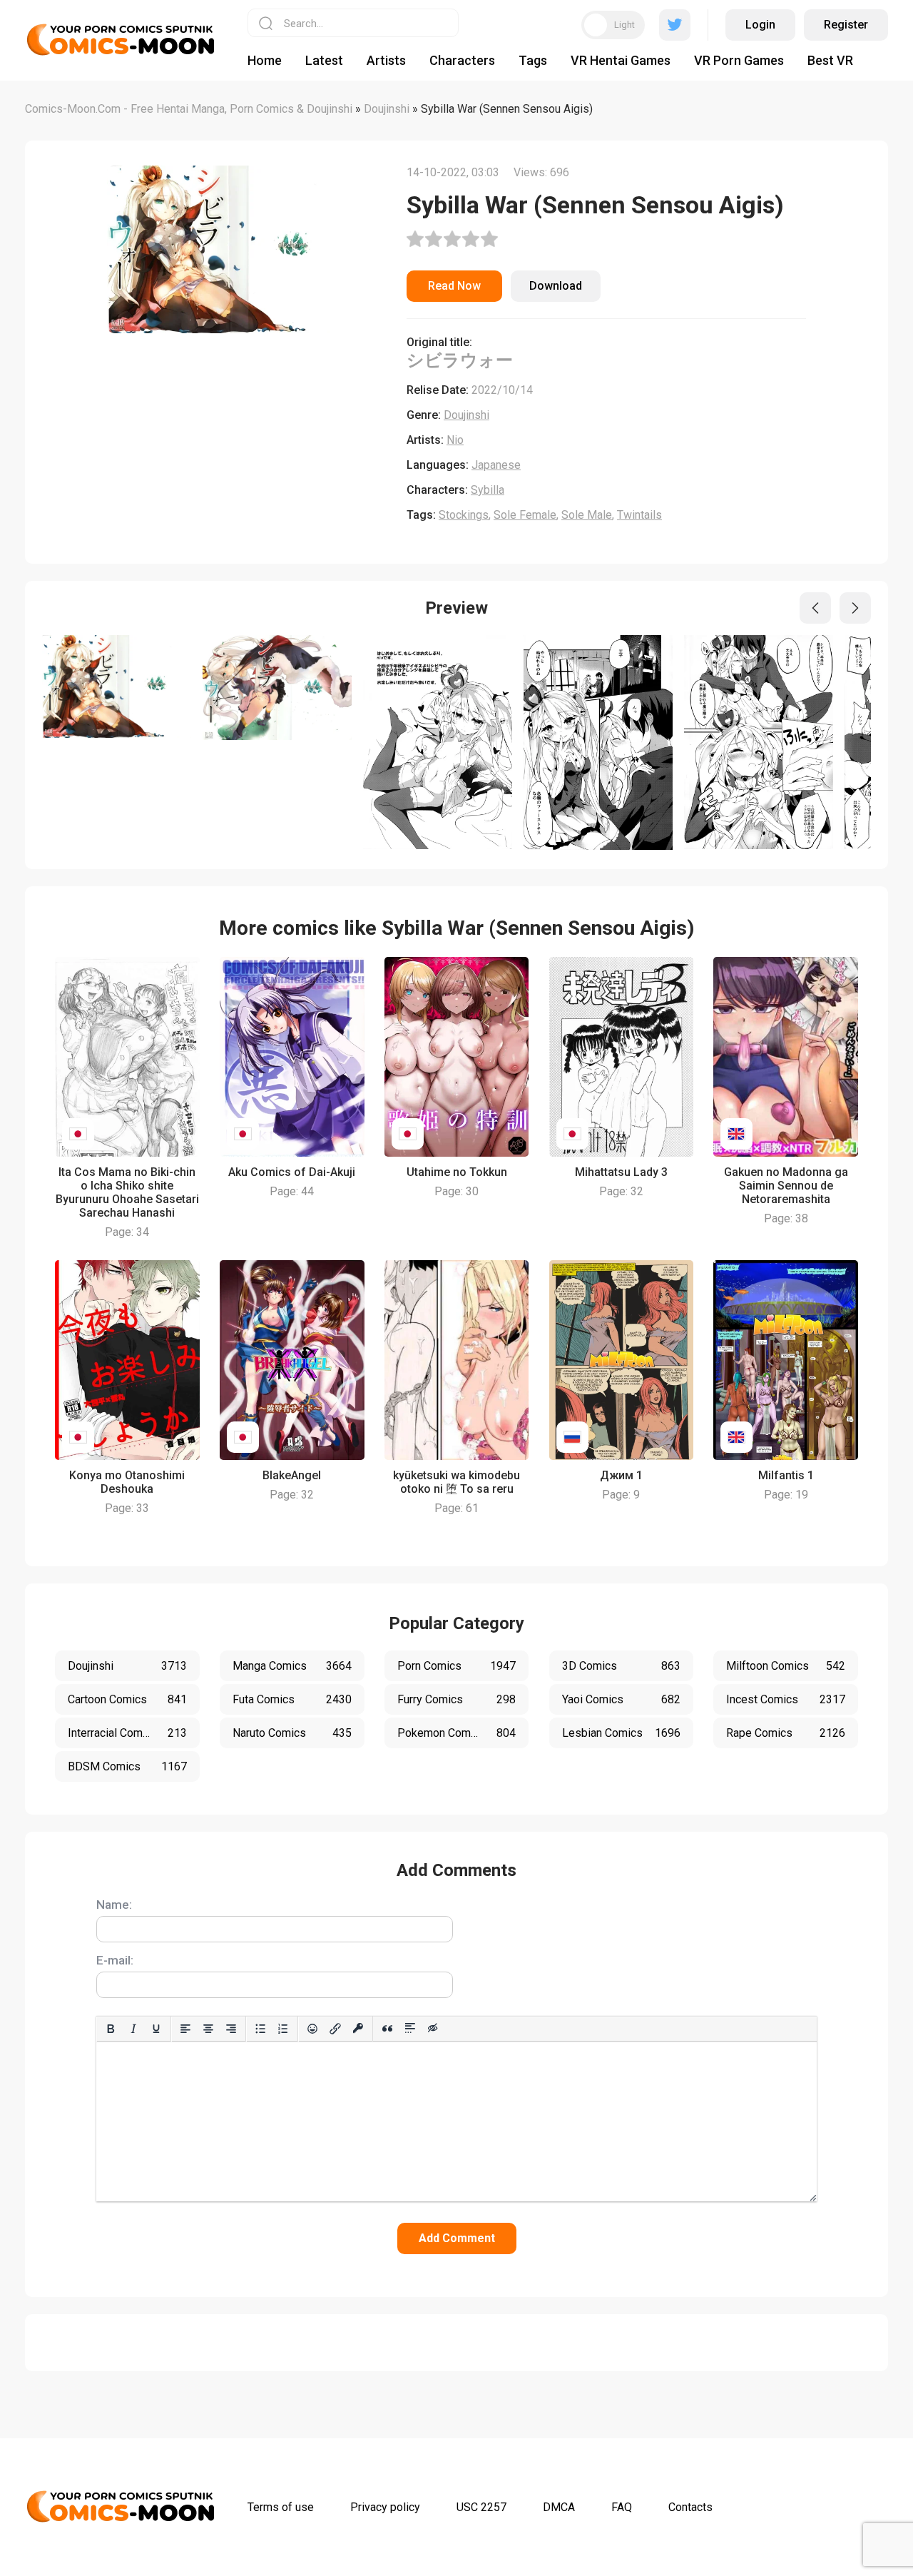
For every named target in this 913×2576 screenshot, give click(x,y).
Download (556, 286)
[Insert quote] (387, 2029)
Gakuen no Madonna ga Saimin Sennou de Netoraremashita (786, 1186)
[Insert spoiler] (410, 2029)
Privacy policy (385, 2507)
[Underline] (156, 2029)
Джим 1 (621, 1475)
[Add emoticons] (312, 2029)
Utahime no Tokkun (457, 1172)
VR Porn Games (739, 60)
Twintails (639, 515)
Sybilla (488, 490)
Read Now (454, 286)
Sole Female (525, 515)
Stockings (464, 515)
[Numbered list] (283, 2029)
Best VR (830, 60)
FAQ (622, 2507)
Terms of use (281, 2507)
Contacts (690, 2507)
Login (760, 25)
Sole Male (587, 515)
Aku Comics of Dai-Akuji (292, 1172)
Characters (462, 60)
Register (846, 25)
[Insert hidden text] (433, 2029)
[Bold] (111, 2029)
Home (265, 60)
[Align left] (185, 2029)
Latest (324, 60)
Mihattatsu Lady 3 (621, 1172)
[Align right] (231, 2029)
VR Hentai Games (621, 60)
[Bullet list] (260, 2029)
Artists (386, 60)
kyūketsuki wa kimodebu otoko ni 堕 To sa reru (456, 1482)
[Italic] (133, 2029)
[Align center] (208, 2029)
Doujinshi (466, 415)
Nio (455, 440)
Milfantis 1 (786, 1475)
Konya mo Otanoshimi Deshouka (127, 1482)
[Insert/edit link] (335, 2029)
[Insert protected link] (358, 2029)
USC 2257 (481, 2507)
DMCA (559, 2507)
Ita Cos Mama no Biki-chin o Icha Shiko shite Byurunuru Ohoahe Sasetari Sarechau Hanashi (127, 1192)
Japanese (496, 465)
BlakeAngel (292, 1475)
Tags (533, 60)
